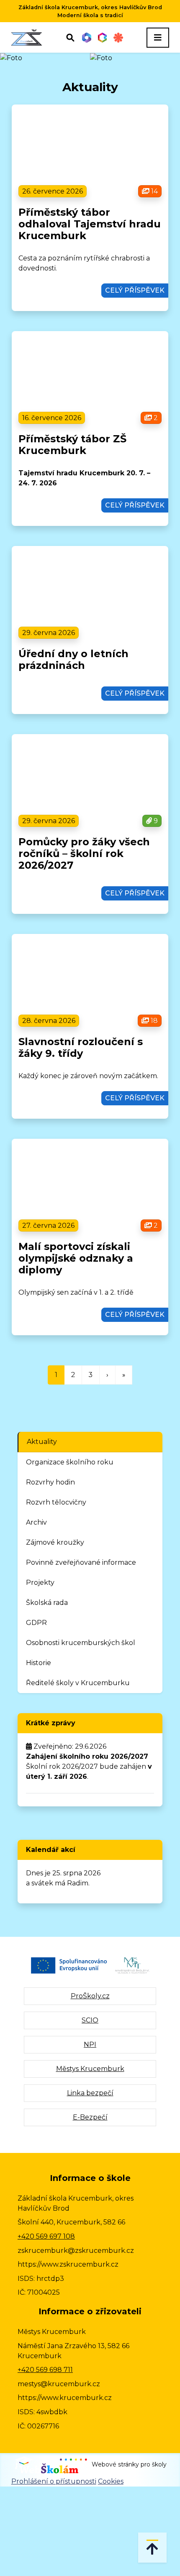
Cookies (111, 2481)
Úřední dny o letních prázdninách (73, 659)
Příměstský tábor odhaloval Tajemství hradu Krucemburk (90, 224)
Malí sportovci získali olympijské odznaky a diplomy (76, 1258)
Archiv (36, 1522)
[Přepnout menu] (158, 38)
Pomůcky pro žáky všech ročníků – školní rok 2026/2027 (84, 853)
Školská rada (47, 1603)
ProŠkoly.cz (90, 1996)
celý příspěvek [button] (135, 290)
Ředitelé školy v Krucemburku (78, 1683)
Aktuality (42, 1442)
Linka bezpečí (90, 2093)
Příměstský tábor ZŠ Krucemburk (72, 445)
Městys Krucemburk (90, 2069)
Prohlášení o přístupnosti (54, 2481)
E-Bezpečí (90, 2117)
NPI (90, 2044)
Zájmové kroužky (55, 1542)
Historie (39, 1663)
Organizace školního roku (70, 1462)
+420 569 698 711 (45, 2370)
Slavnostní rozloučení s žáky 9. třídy (81, 1047)
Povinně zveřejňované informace (81, 1562)
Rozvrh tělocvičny (56, 1502)
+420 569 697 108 (46, 2236)
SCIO (90, 2020)
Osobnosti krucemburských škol (81, 1643)
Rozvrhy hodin (50, 1482)
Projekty (40, 1583)
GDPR (36, 1623)
